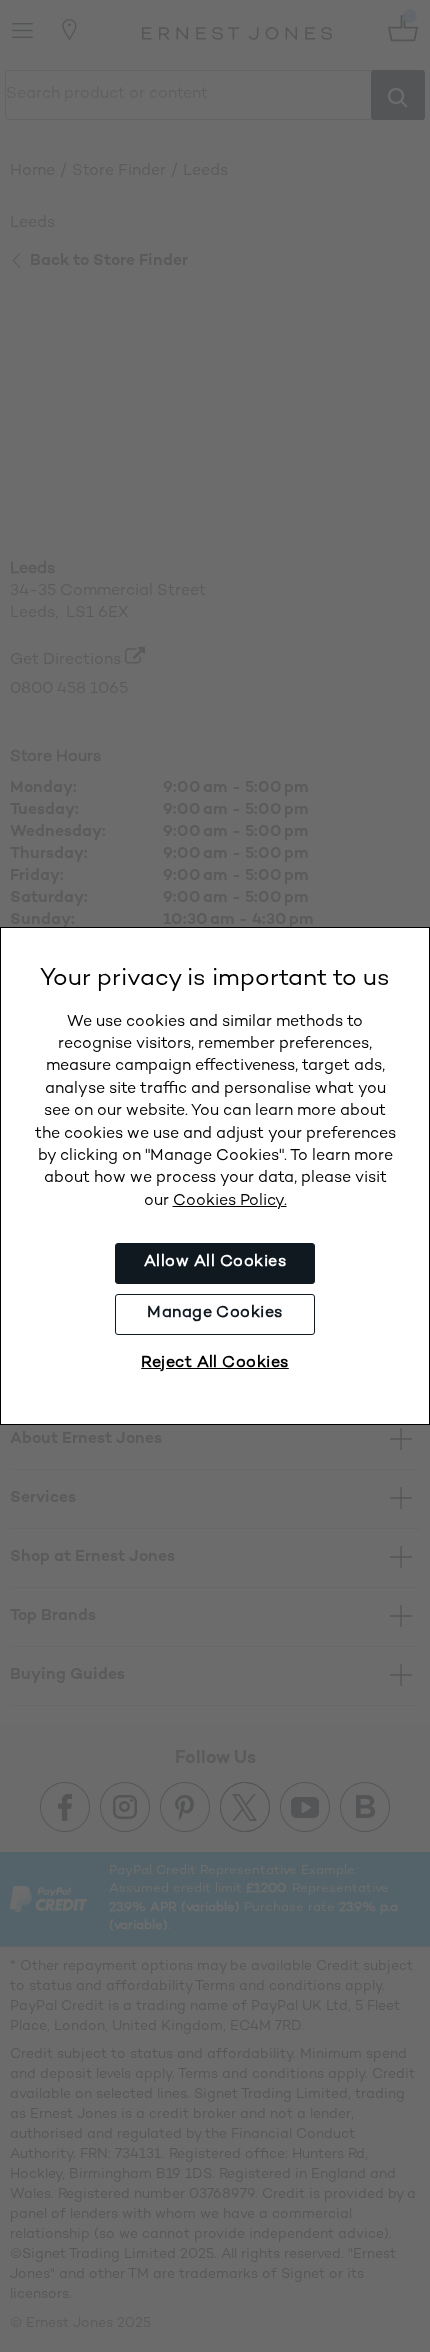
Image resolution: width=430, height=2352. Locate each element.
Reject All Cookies (215, 1363)
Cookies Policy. (230, 1201)
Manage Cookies (215, 1313)
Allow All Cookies (215, 1262)
